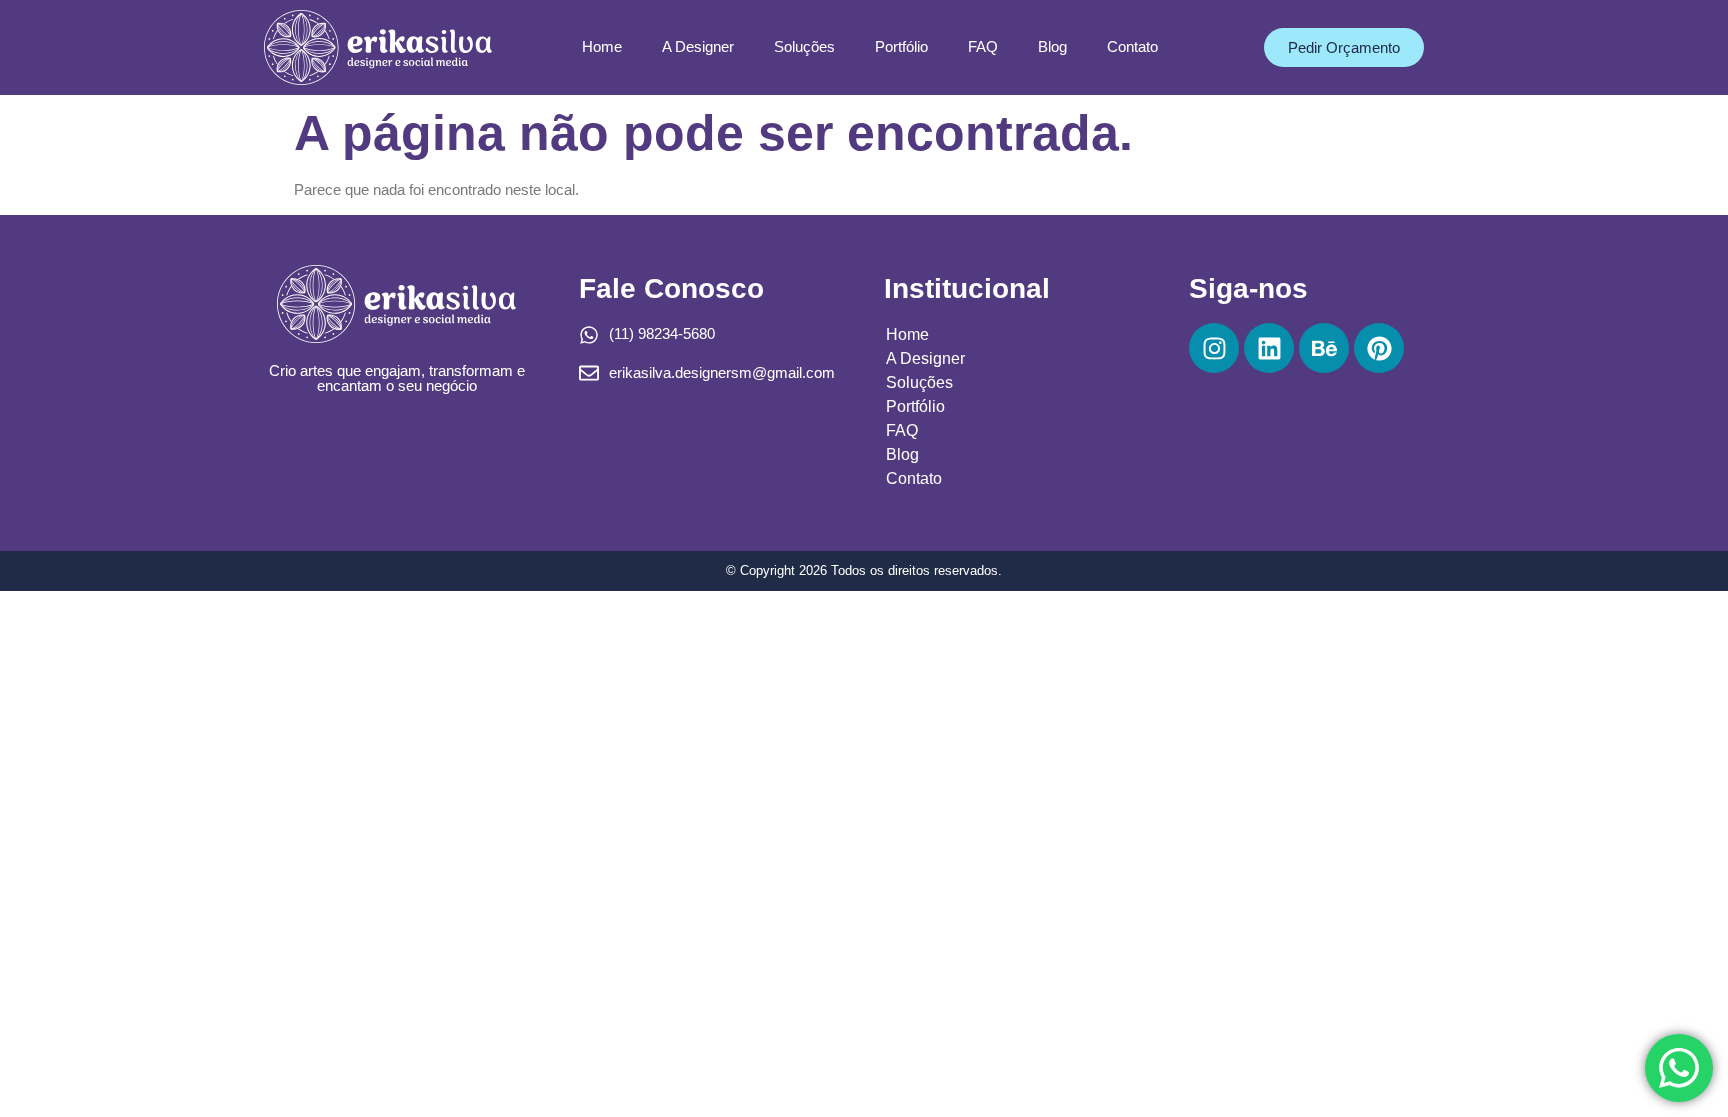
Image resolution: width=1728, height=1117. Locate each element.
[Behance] (1324, 348)
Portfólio (901, 46)
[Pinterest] (1379, 348)
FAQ (983, 46)
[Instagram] (1214, 348)
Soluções (804, 46)
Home (602, 46)
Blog (1052, 46)
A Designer (698, 46)
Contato (1132, 46)
